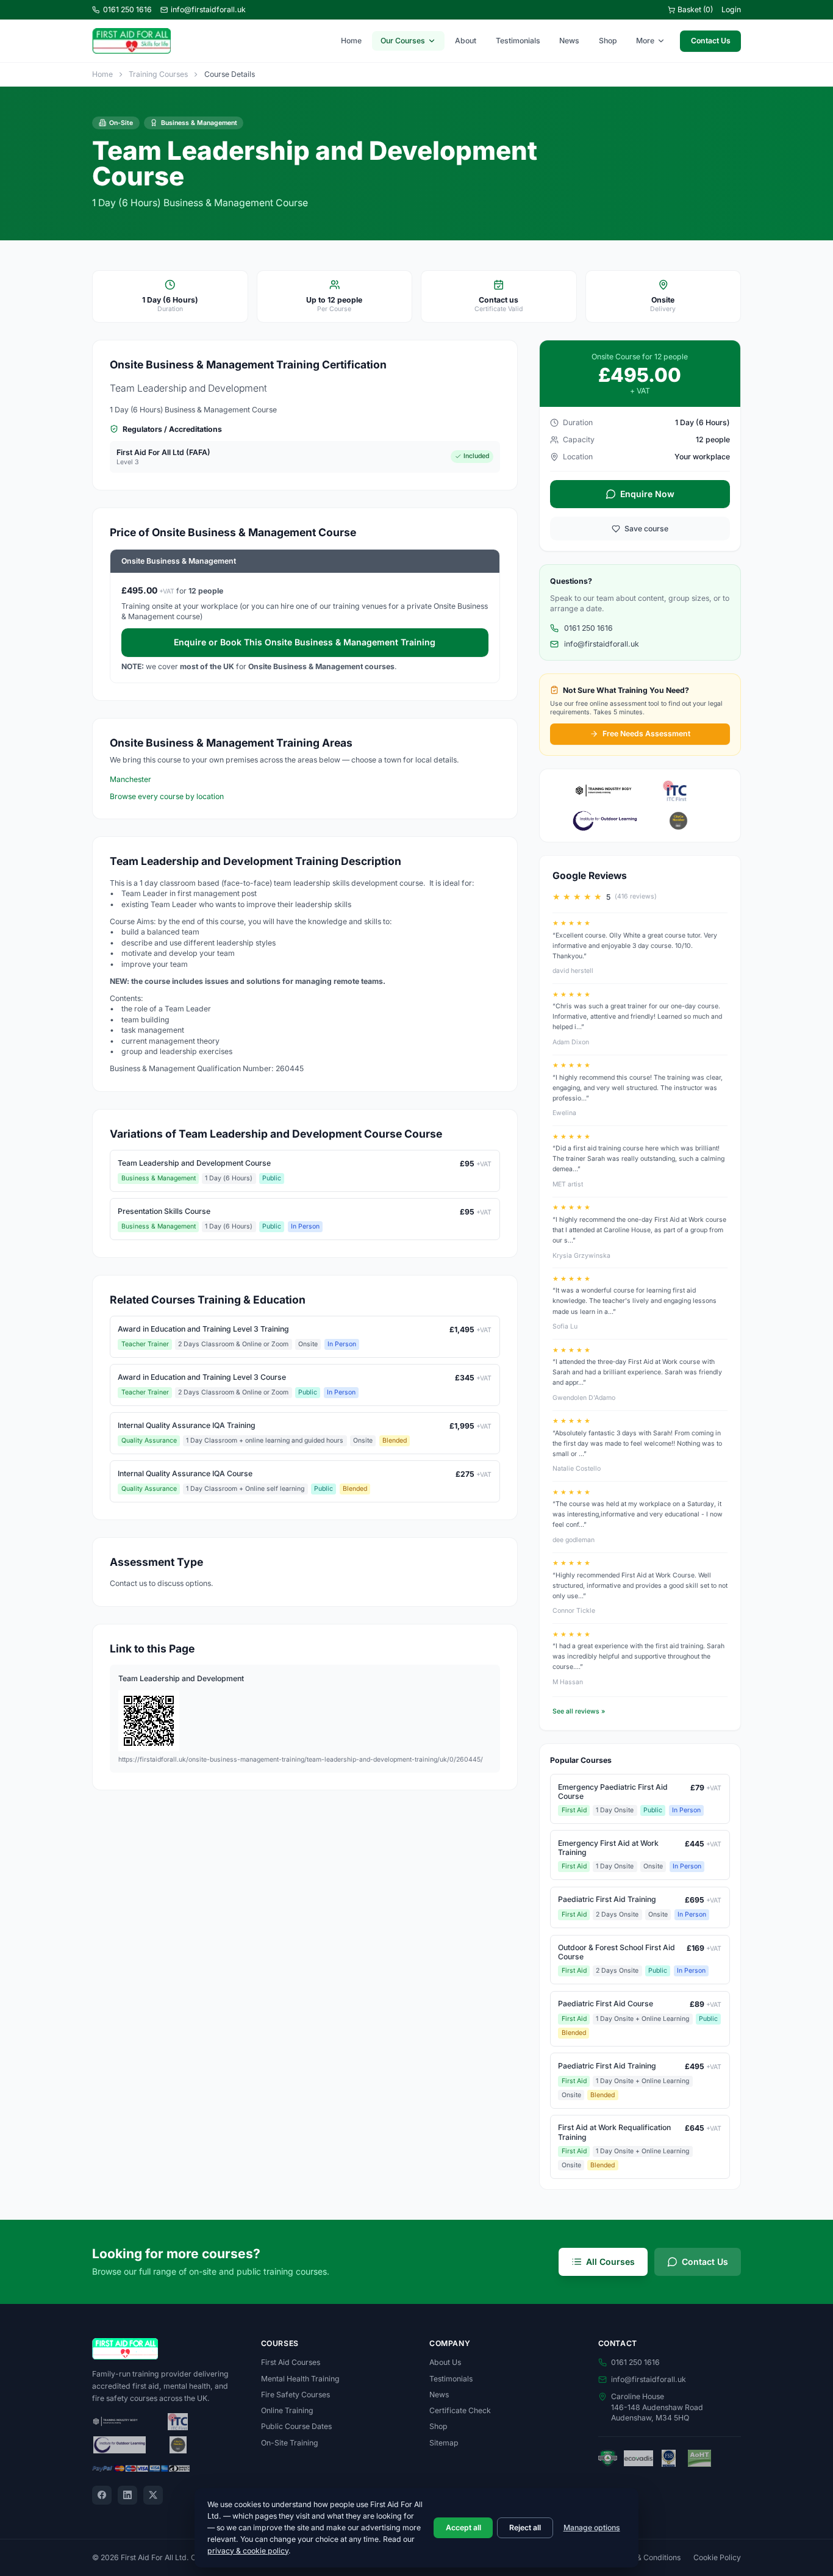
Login (731, 9)
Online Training (287, 2410)
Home (351, 41)
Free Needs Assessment (646, 734)
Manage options (592, 2528)
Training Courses (158, 74)
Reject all (525, 2528)
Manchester (130, 779)
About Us (445, 2362)
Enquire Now (647, 494)
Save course (646, 529)
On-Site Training (290, 2443)
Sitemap (444, 2443)
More (645, 41)
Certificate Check (460, 2410)
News (569, 41)
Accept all (463, 2528)
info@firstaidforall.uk (208, 9)
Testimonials (518, 41)
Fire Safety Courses (295, 2395)
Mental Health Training (300, 2379)
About (466, 41)
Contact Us (711, 41)
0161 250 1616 (127, 9)
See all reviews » (579, 1711)
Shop (608, 41)
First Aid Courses (291, 2362)
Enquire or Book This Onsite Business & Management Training (305, 642)
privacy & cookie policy (248, 2551)
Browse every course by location (167, 796)
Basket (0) (695, 9)
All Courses (610, 2262)
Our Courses (403, 41)
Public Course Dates (296, 2426)
